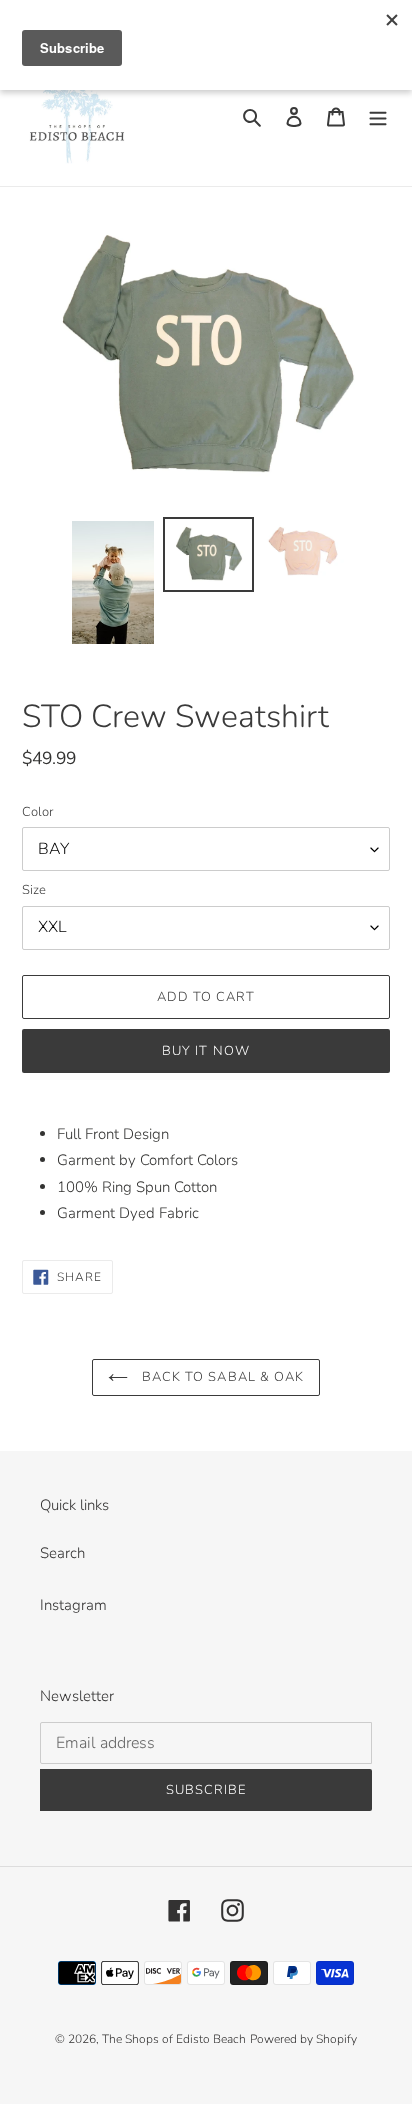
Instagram (73, 1605)
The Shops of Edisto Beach (174, 2039)
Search (62, 1553)
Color (37, 812)
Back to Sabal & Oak (221, 1377)
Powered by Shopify (303, 2039)
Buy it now (205, 1051)
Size (34, 890)
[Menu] (378, 116)
